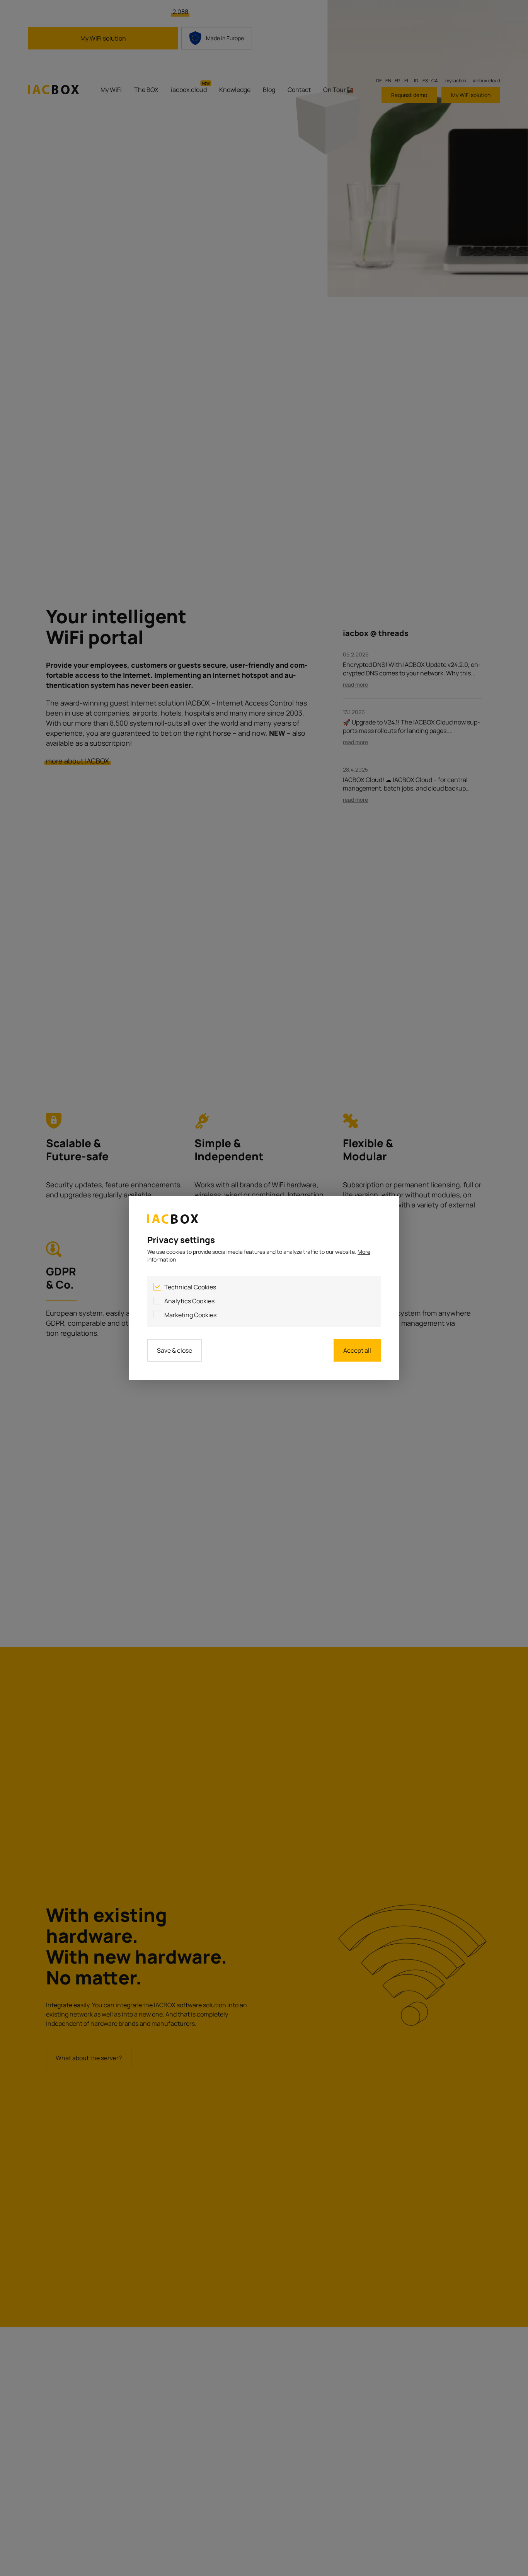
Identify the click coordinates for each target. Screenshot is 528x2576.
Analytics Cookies (189, 1301)
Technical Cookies (190, 1287)
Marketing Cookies (190, 1315)
